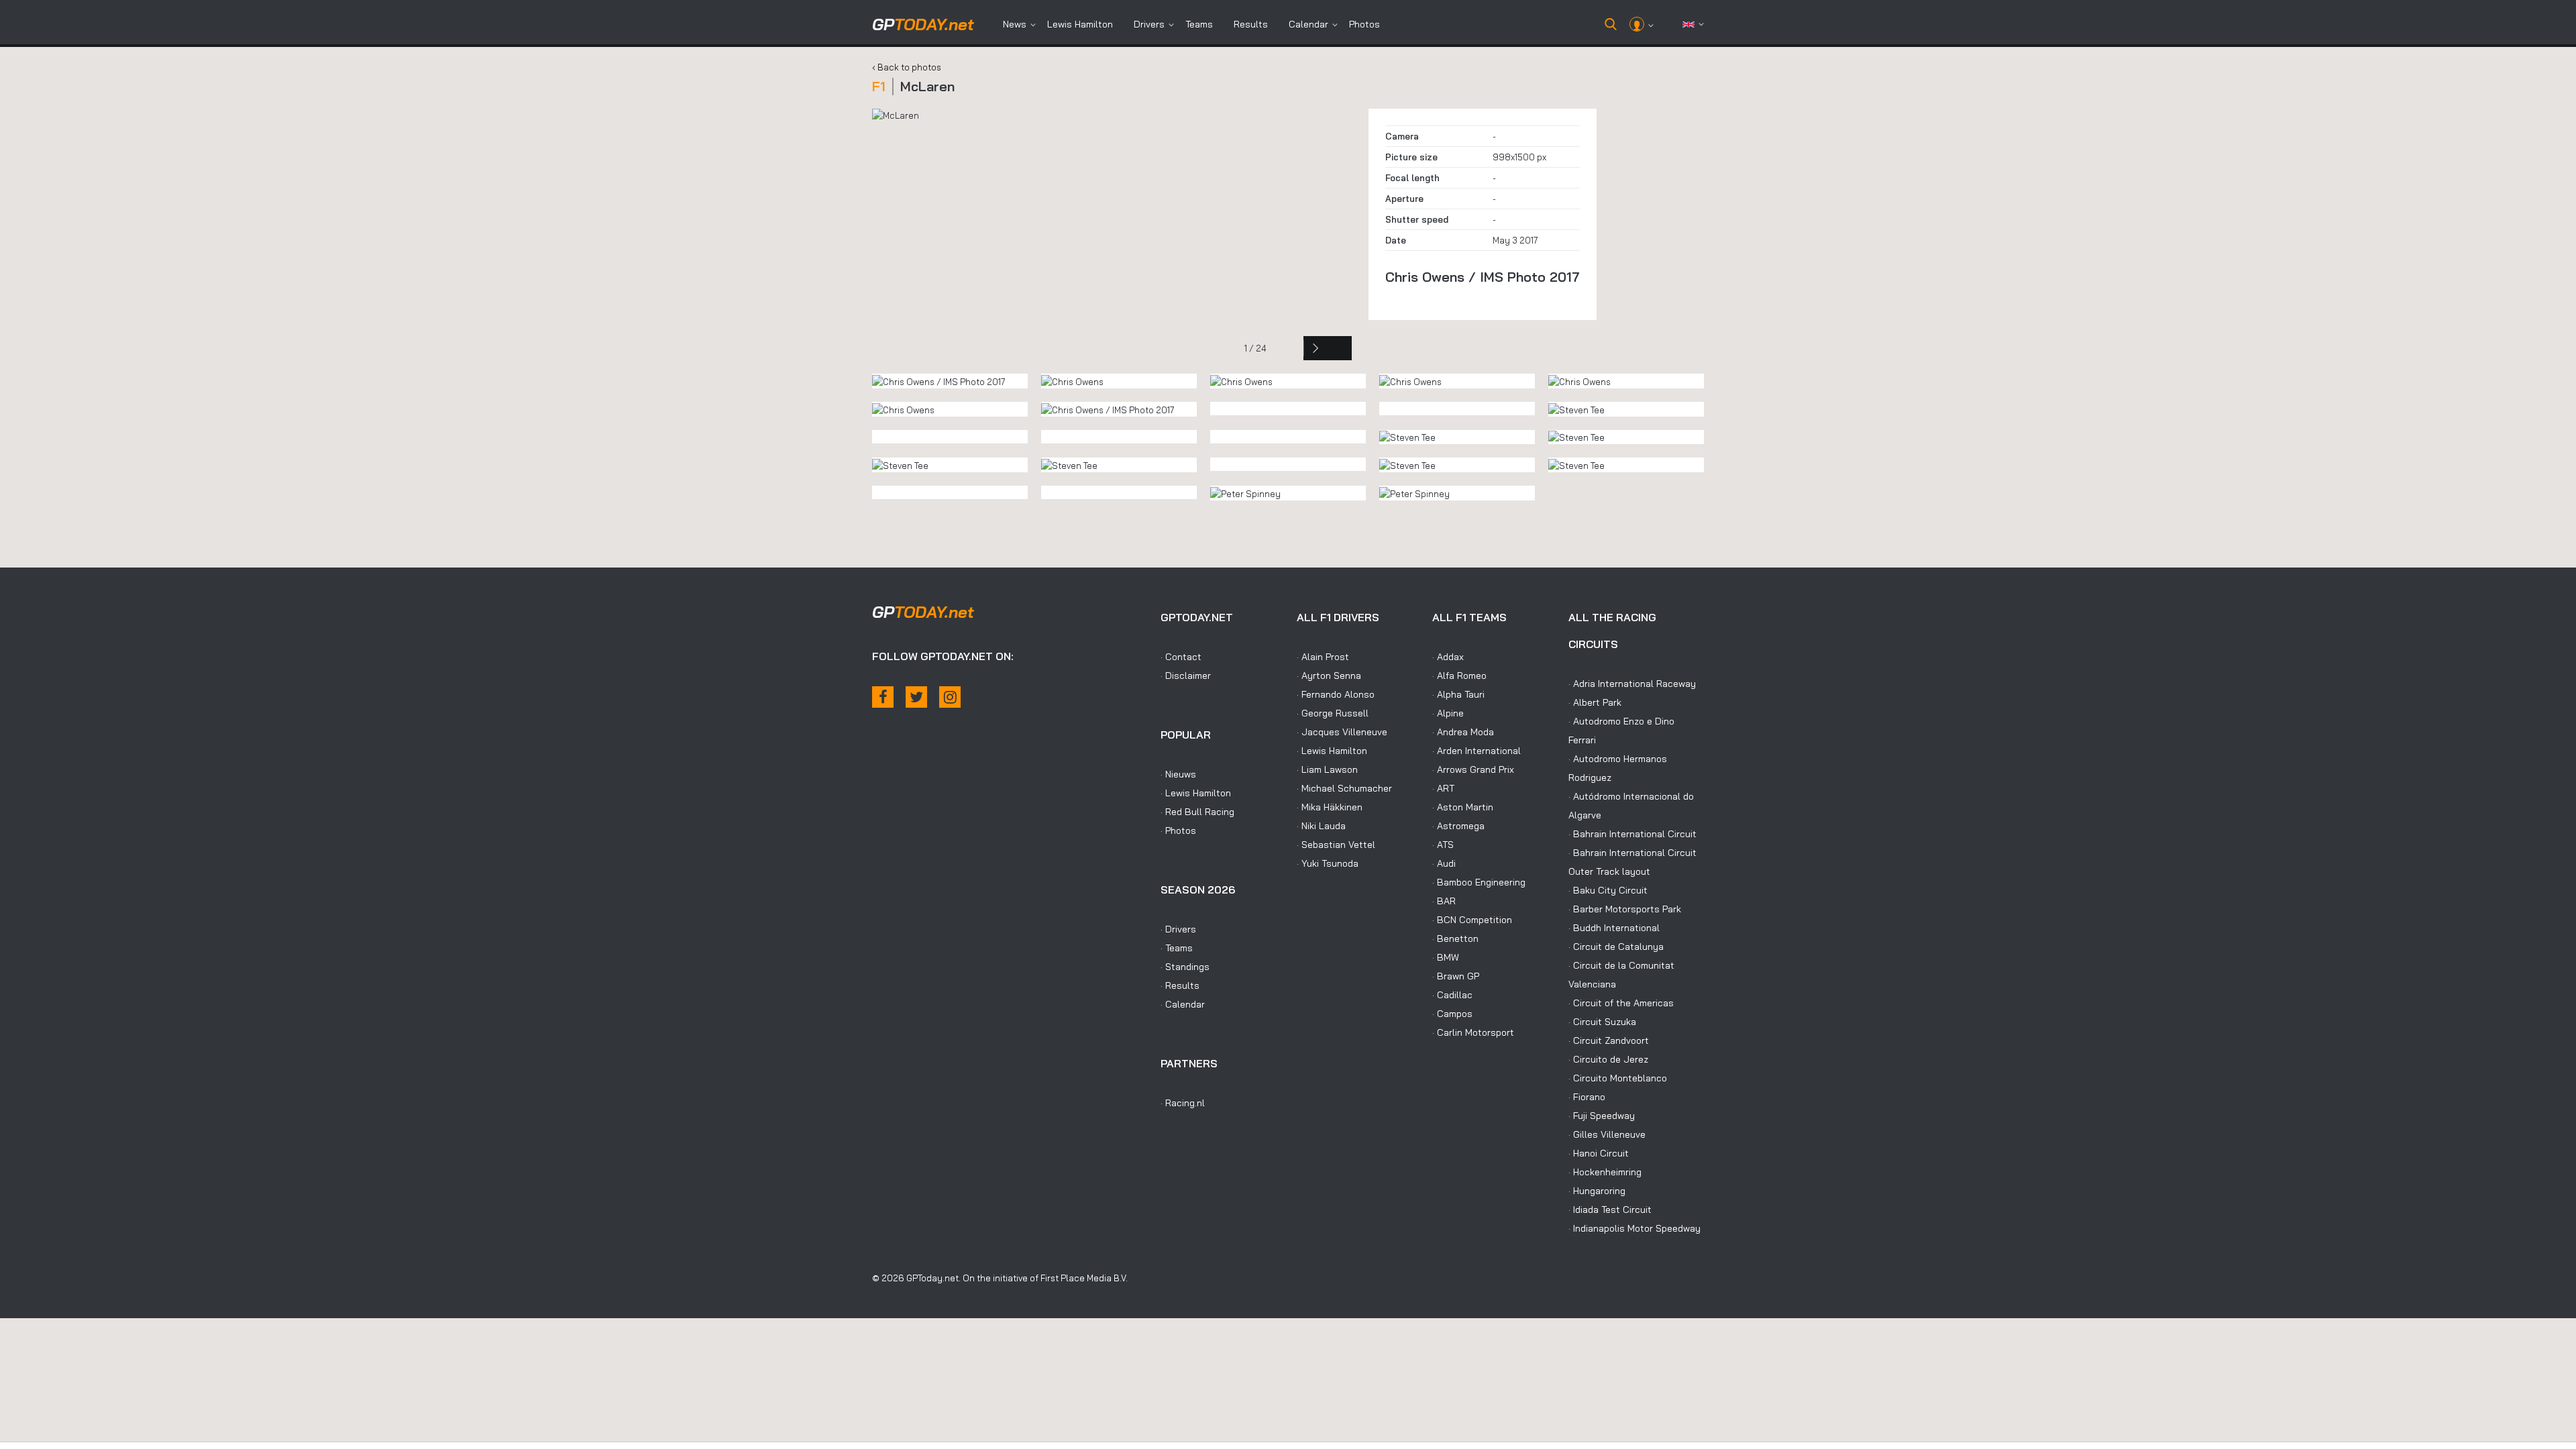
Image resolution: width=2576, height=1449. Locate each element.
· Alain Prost (1323, 657)
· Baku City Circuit (1608, 890)
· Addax (1448, 657)
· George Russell (1333, 713)
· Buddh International (1614, 928)
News (1015, 24)
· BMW (1446, 957)
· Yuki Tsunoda (1328, 863)
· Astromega (1458, 826)
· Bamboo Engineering (1479, 882)
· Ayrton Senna (1329, 676)
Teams (1199, 24)
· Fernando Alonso (1336, 694)
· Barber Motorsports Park (1625, 909)
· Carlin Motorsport (1473, 1032)
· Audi (1444, 863)
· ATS (1443, 845)
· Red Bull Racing (1197, 812)
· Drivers (1178, 929)
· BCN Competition (1472, 920)
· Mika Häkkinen (1330, 807)
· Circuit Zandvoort (1609, 1040)
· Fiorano (1587, 1097)
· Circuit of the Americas (1621, 1003)
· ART (1443, 788)
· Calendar (1183, 1004)
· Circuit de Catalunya (1616, 947)
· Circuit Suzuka (1602, 1022)
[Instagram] (950, 697)
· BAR (1444, 901)
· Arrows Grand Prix (1473, 769)
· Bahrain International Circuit (1632, 834)
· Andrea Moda (1463, 732)
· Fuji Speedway (1602, 1116)
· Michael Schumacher (1344, 788)
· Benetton (1455, 938)
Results (1251, 24)
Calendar (1308, 24)
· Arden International (1477, 751)
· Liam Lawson (1327, 769)
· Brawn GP (1456, 976)
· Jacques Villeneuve (1342, 732)
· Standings (1185, 967)
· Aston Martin (1463, 807)
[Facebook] (883, 697)
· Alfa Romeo (1459, 676)
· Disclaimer (1186, 676)
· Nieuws (1178, 774)
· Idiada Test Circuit (1610, 1210)
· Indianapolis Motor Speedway (1634, 1228)
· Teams (1177, 948)
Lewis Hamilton (1080, 24)
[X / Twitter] (916, 697)
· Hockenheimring (1605, 1172)
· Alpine (1448, 713)
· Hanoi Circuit (1599, 1153)
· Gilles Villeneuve (1607, 1134)
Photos (1364, 24)
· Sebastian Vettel (1336, 845)
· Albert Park (1595, 702)
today (923, 24)
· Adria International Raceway (1632, 684)
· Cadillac (1452, 995)
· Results (1180, 985)
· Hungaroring (1597, 1191)
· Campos (1452, 1014)
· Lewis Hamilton (1196, 793)
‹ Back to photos (907, 67)
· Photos (1178, 830)
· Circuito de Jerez (1608, 1059)
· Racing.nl (1183, 1103)
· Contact (1181, 657)
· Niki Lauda (1321, 826)
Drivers (1149, 24)
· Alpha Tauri (1458, 694)
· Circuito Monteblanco (1618, 1078)
